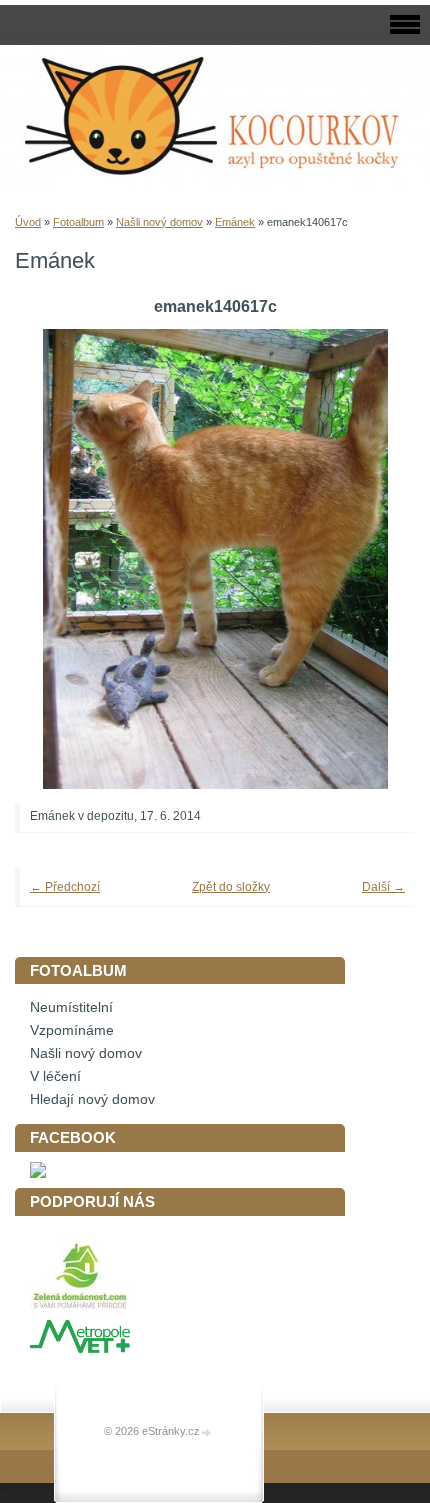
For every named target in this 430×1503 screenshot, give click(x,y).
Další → (383, 887)
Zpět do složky (231, 887)
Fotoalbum (78, 222)
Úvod (28, 222)
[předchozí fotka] (57, 559)
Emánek (235, 222)
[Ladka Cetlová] (38, 1173)
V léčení (55, 1076)
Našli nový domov (159, 222)
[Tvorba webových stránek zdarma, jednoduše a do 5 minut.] (207, 1432)
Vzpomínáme (72, 1030)
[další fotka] (372, 559)
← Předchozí (65, 887)
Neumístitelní (71, 1007)
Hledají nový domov (92, 1099)
